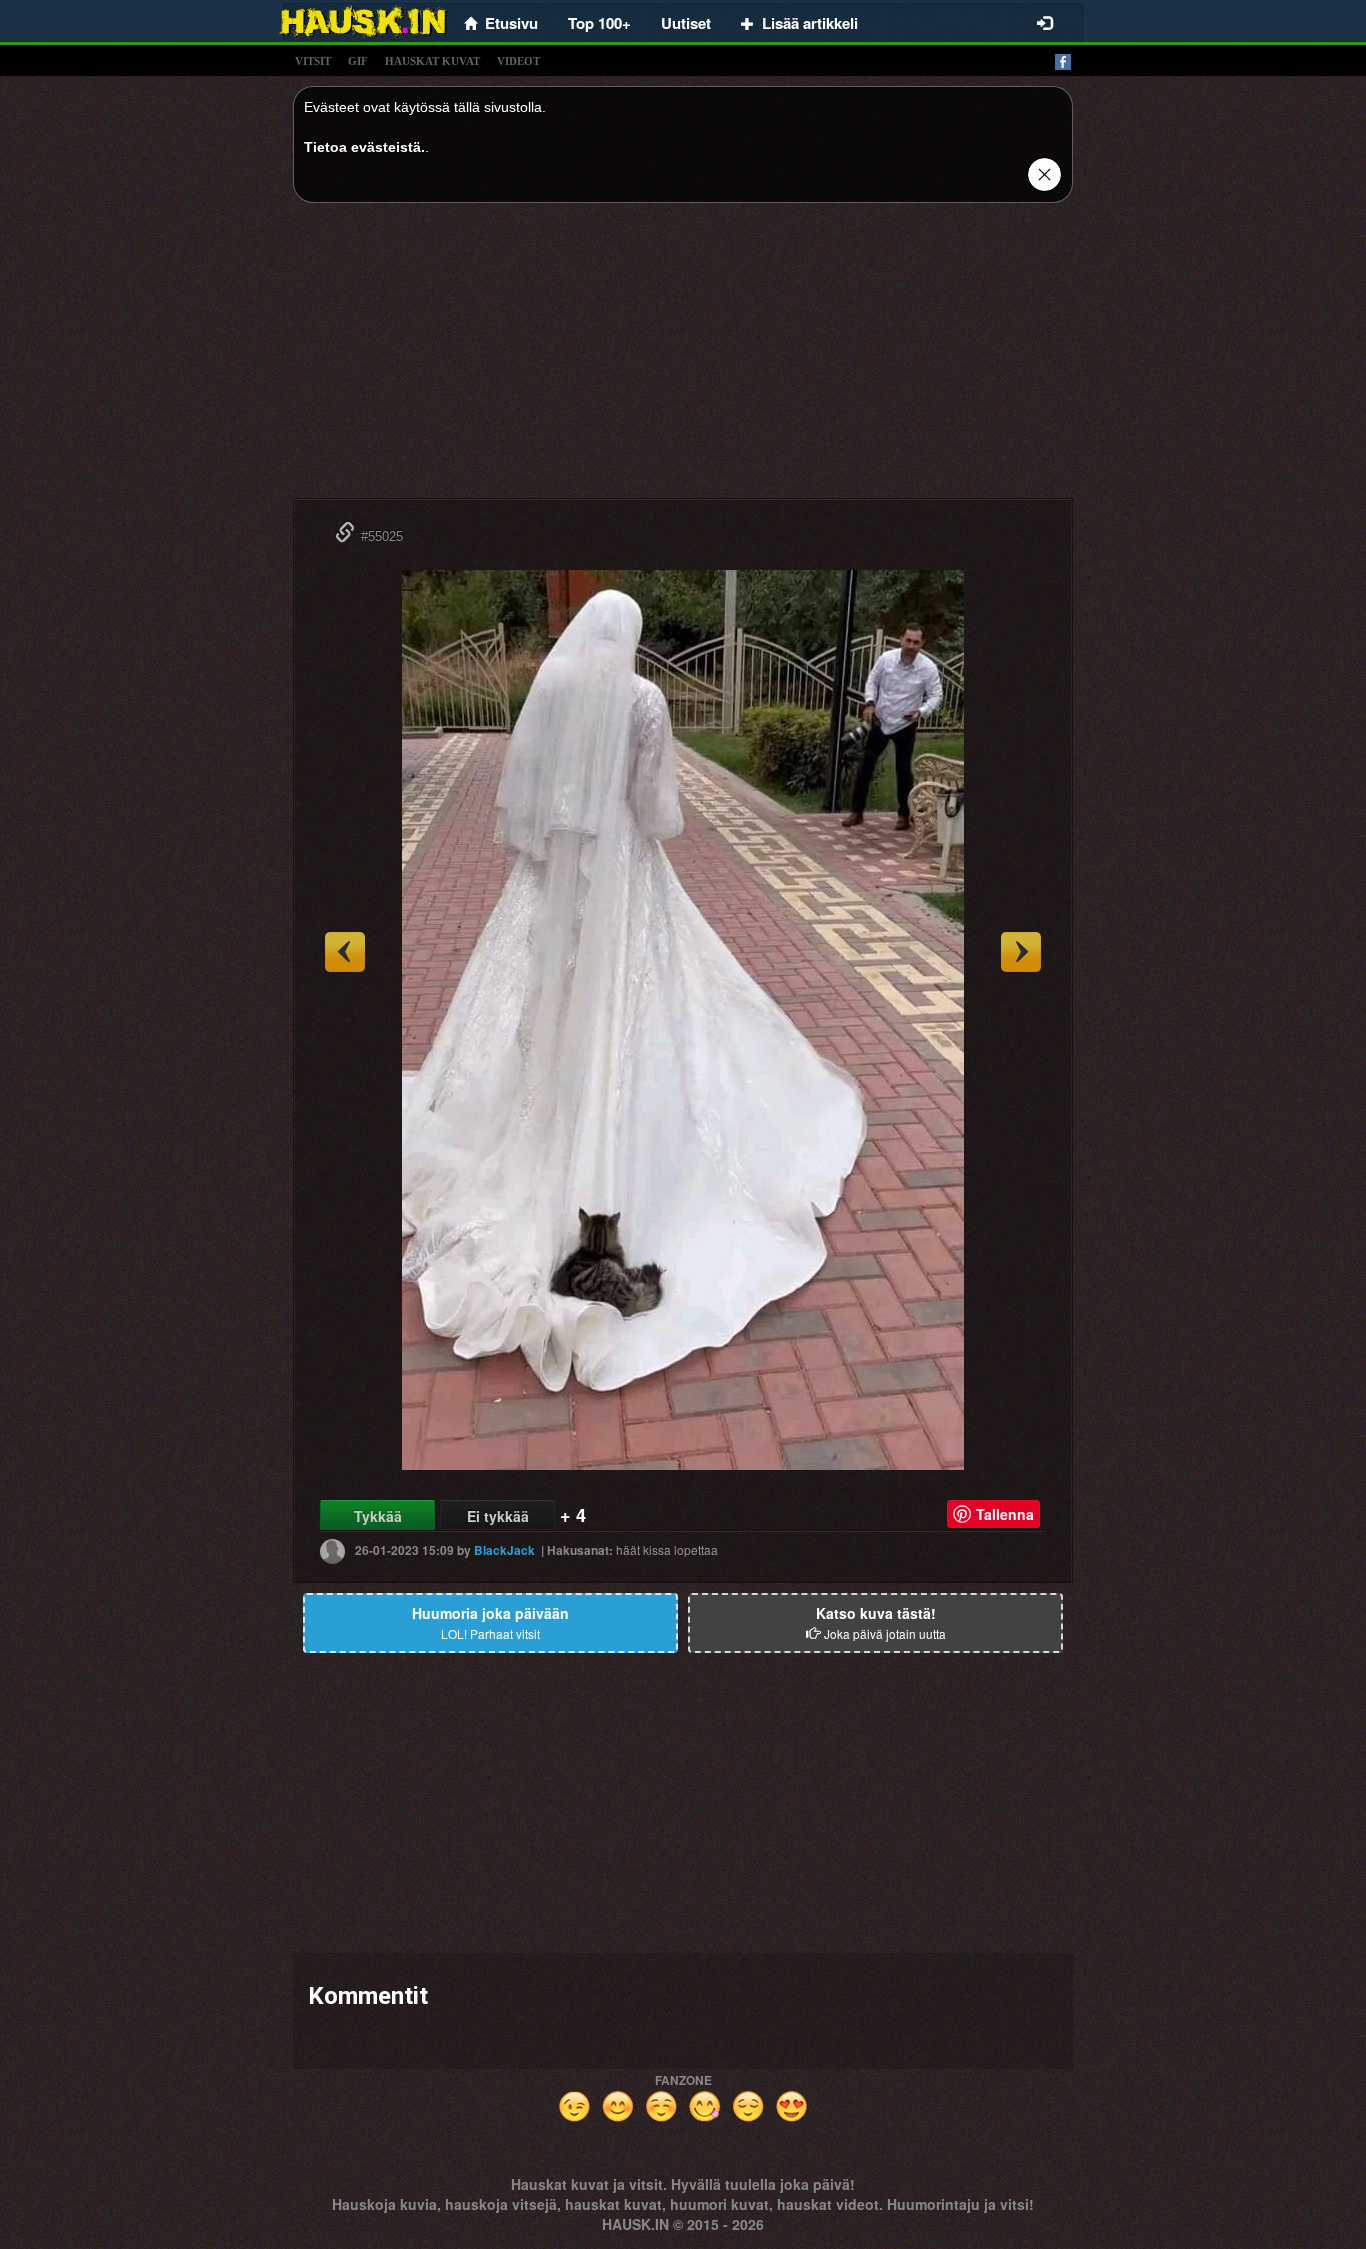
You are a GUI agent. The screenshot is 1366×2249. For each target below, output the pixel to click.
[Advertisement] (683, 358)
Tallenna (1005, 1514)
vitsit (313, 61)
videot (518, 61)
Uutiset (686, 23)
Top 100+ (599, 23)
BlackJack (504, 1550)
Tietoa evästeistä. (364, 147)
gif (358, 61)
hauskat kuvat (432, 61)
